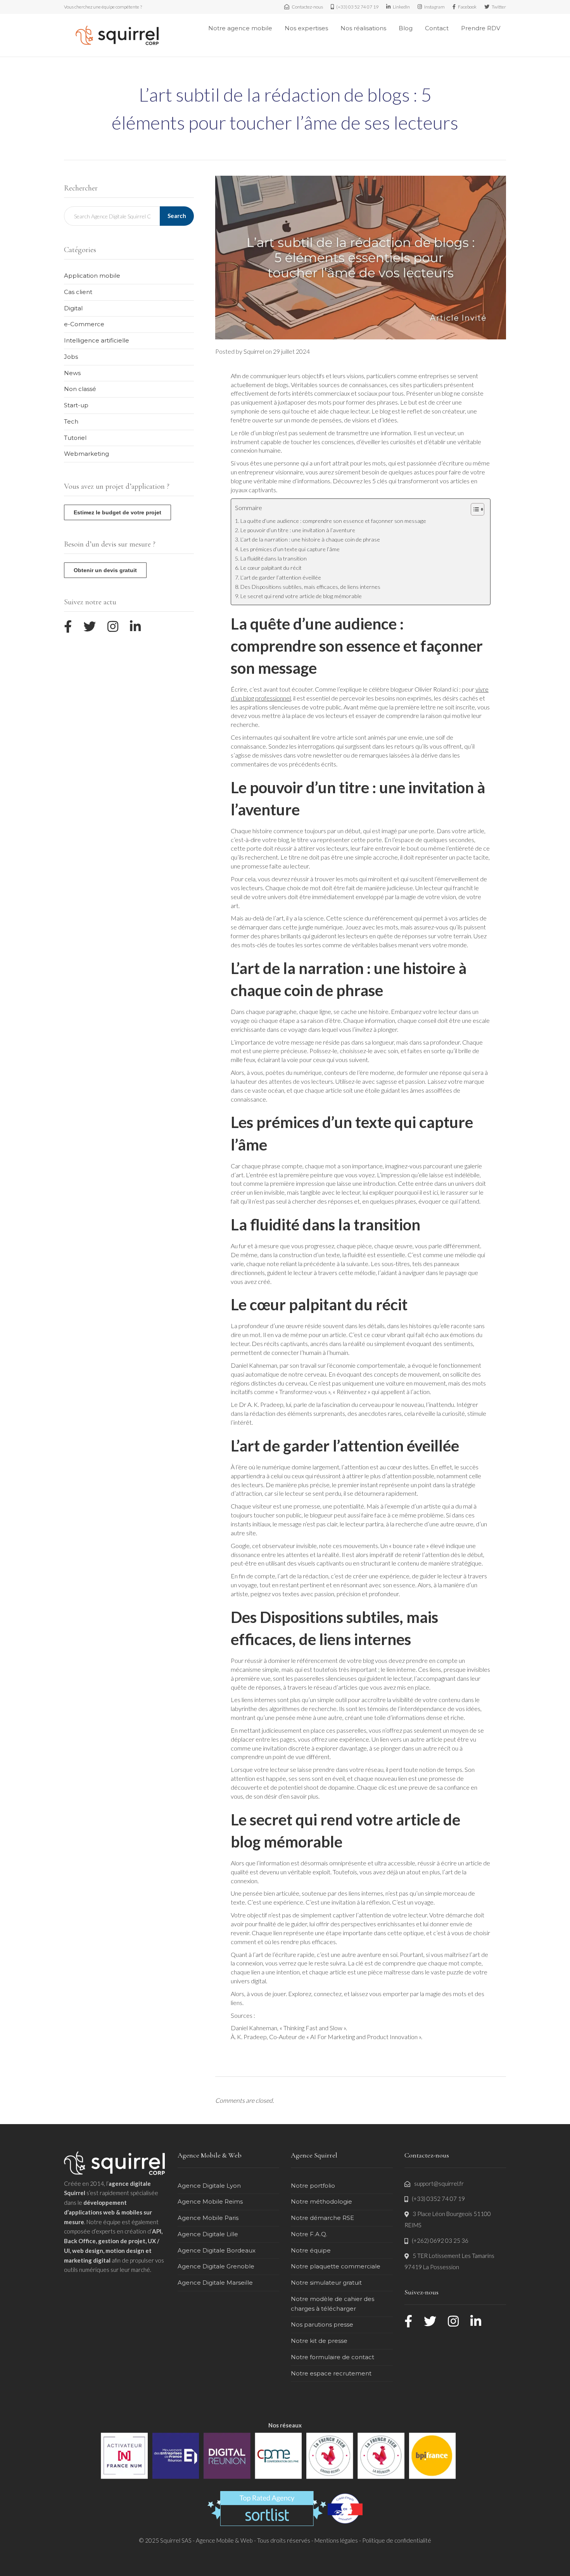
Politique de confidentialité (397, 2540)
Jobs (71, 357)
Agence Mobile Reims (210, 2201)
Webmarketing (86, 454)
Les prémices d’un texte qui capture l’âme (290, 549)
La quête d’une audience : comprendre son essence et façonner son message (333, 521)
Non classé (80, 389)
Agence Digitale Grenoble (216, 2266)
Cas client (78, 292)
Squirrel (254, 351)
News (72, 373)
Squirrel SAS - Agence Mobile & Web (207, 2540)
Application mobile (92, 276)
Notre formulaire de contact (332, 2357)
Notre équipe (311, 2250)
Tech (71, 421)
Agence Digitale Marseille (215, 2283)
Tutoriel (75, 438)
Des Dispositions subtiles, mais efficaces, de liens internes (310, 587)
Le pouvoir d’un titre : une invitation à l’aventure (298, 530)
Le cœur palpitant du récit (271, 568)
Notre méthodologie (321, 2201)
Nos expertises (306, 28)
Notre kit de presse (319, 2341)
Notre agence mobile (240, 28)
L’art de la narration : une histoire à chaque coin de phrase (310, 539)
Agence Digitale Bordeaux (217, 2250)
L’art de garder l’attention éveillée (281, 577)
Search (177, 216)
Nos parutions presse (322, 2324)
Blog (406, 28)
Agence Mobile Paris (208, 2218)
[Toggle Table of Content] (474, 509)
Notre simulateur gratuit (326, 2283)
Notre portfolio (313, 2186)
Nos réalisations (363, 28)
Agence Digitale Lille (208, 2234)
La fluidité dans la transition (274, 558)
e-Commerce (84, 324)
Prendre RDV (481, 28)
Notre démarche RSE (322, 2218)
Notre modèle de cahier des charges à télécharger (332, 2304)
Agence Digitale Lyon (209, 2186)
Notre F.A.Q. (309, 2234)
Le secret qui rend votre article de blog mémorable (301, 596)
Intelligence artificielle (97, 340)
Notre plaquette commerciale (336, 2266)
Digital (73, 308)
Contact (437, 28)
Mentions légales (336, 2540)
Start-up (76, 405)
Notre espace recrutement (331, 2373)
